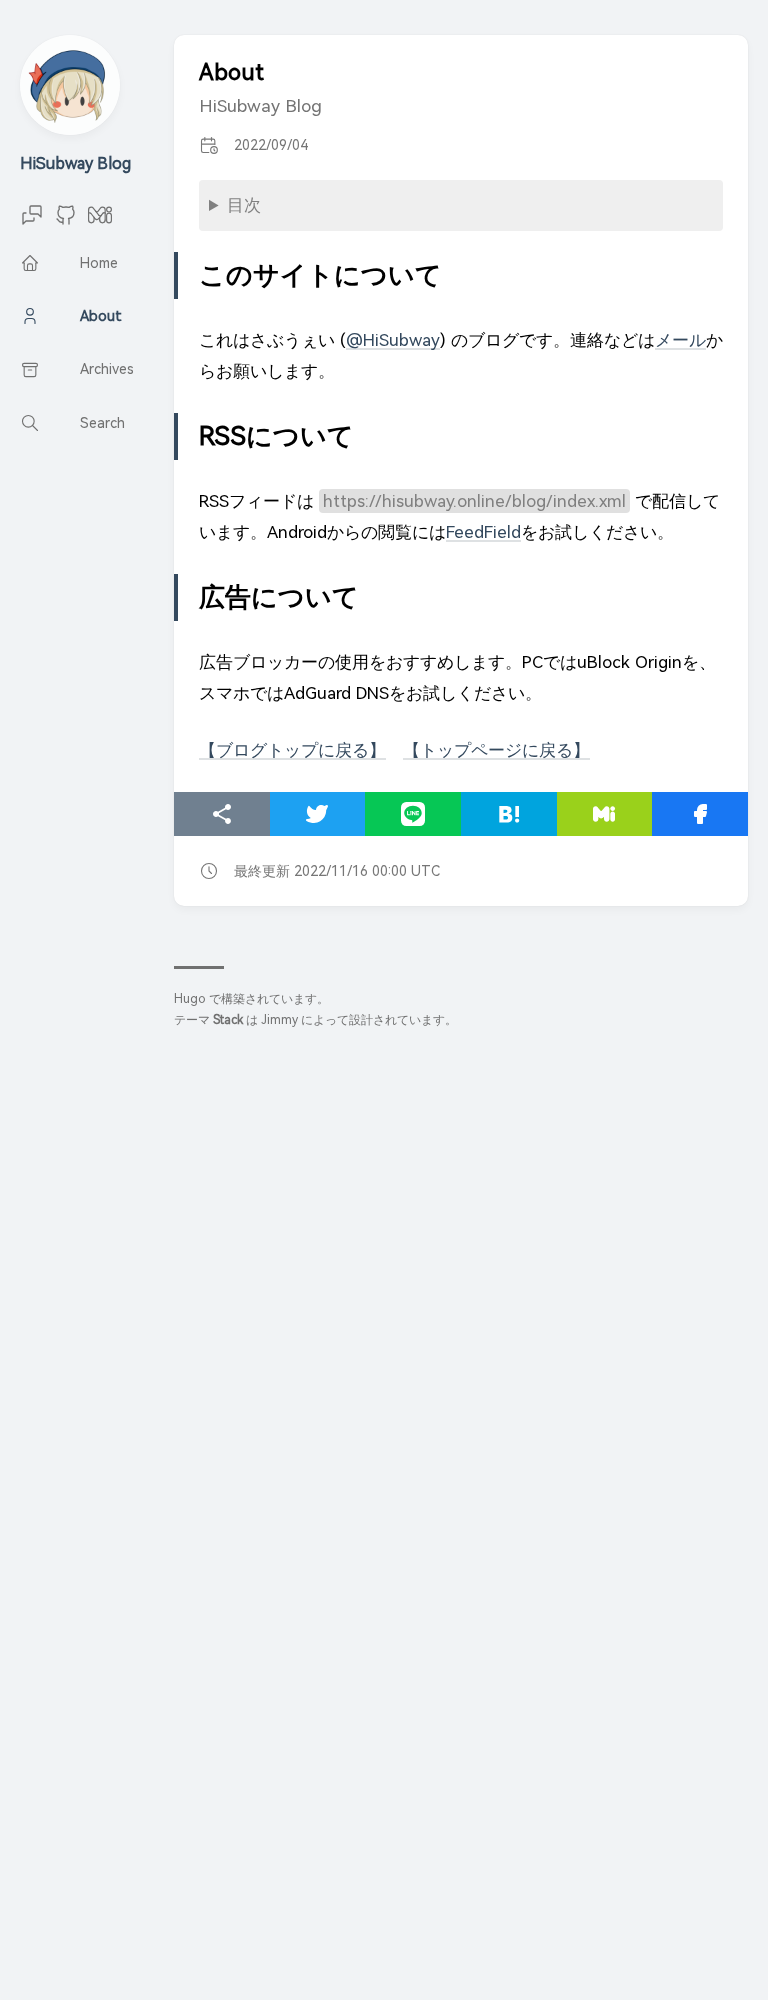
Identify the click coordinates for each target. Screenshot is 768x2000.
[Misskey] (100, 221)
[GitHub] (66, 221)
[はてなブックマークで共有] (509, 814)
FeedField (483, 532)
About (231, 72)
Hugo (190, 999)
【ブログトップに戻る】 (292, 750)
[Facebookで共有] (700, 814)
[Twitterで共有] (318, 814)
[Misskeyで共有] (605, 814)
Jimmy (279, 1020)
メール (680, 340)
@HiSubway (393, 340)
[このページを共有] (222, 814)
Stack (228, 1020)
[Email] (32, 221)
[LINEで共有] (413, 814)
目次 (244, 205)
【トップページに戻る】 (496, 750)
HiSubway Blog (75, 163)
